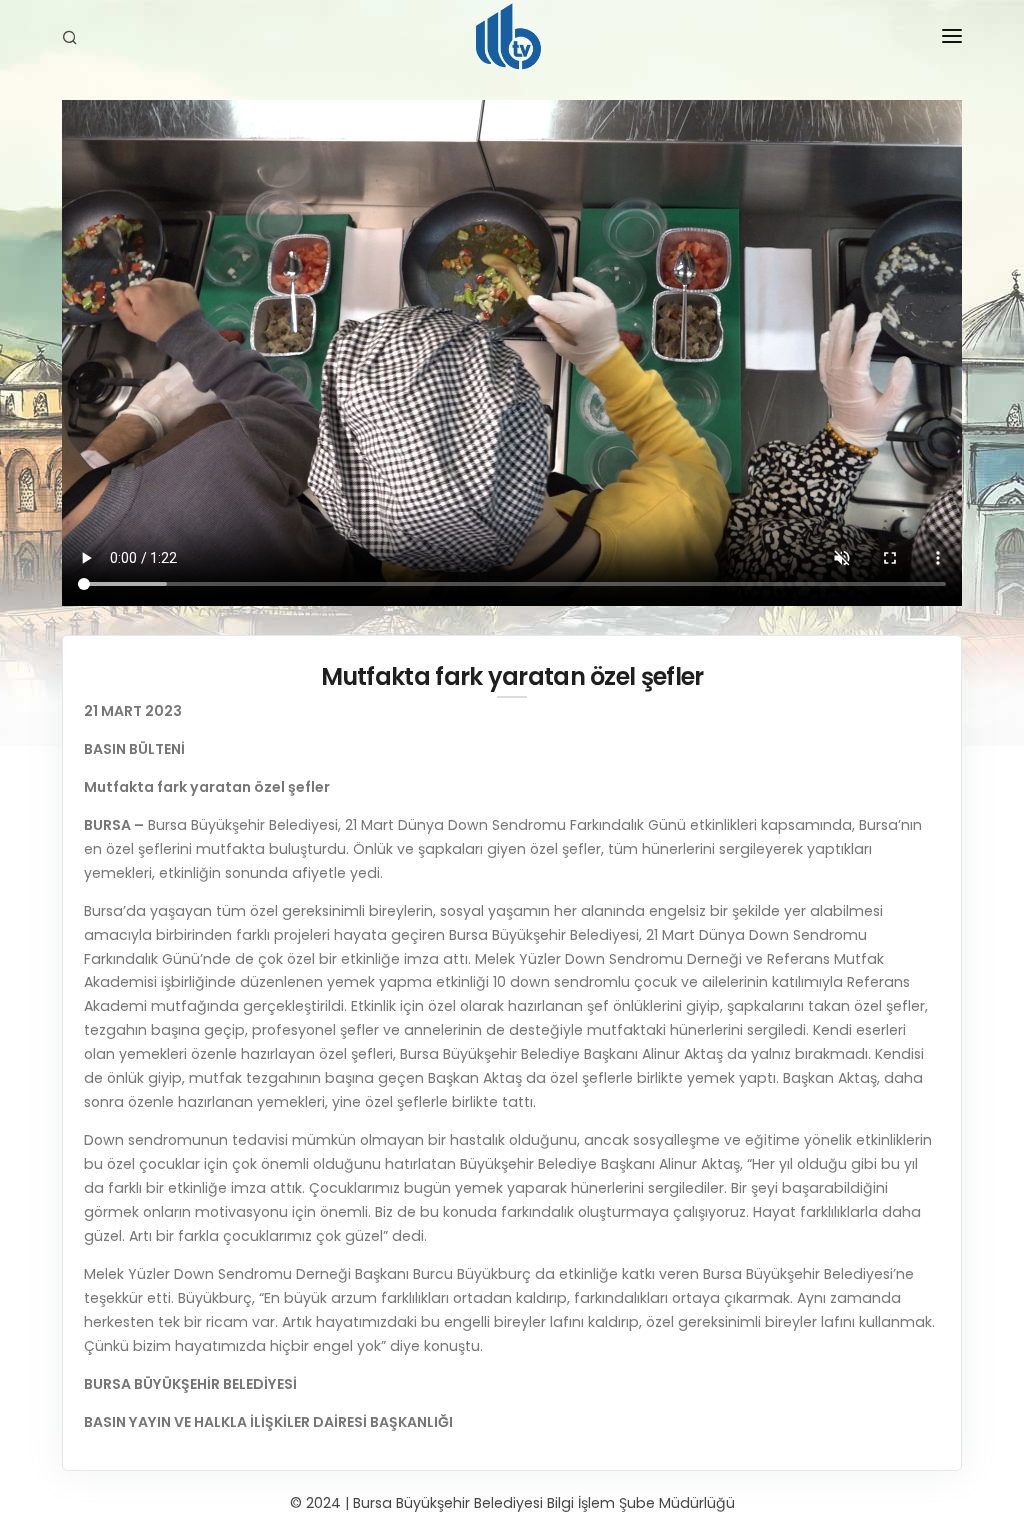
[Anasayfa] (512, 40)
